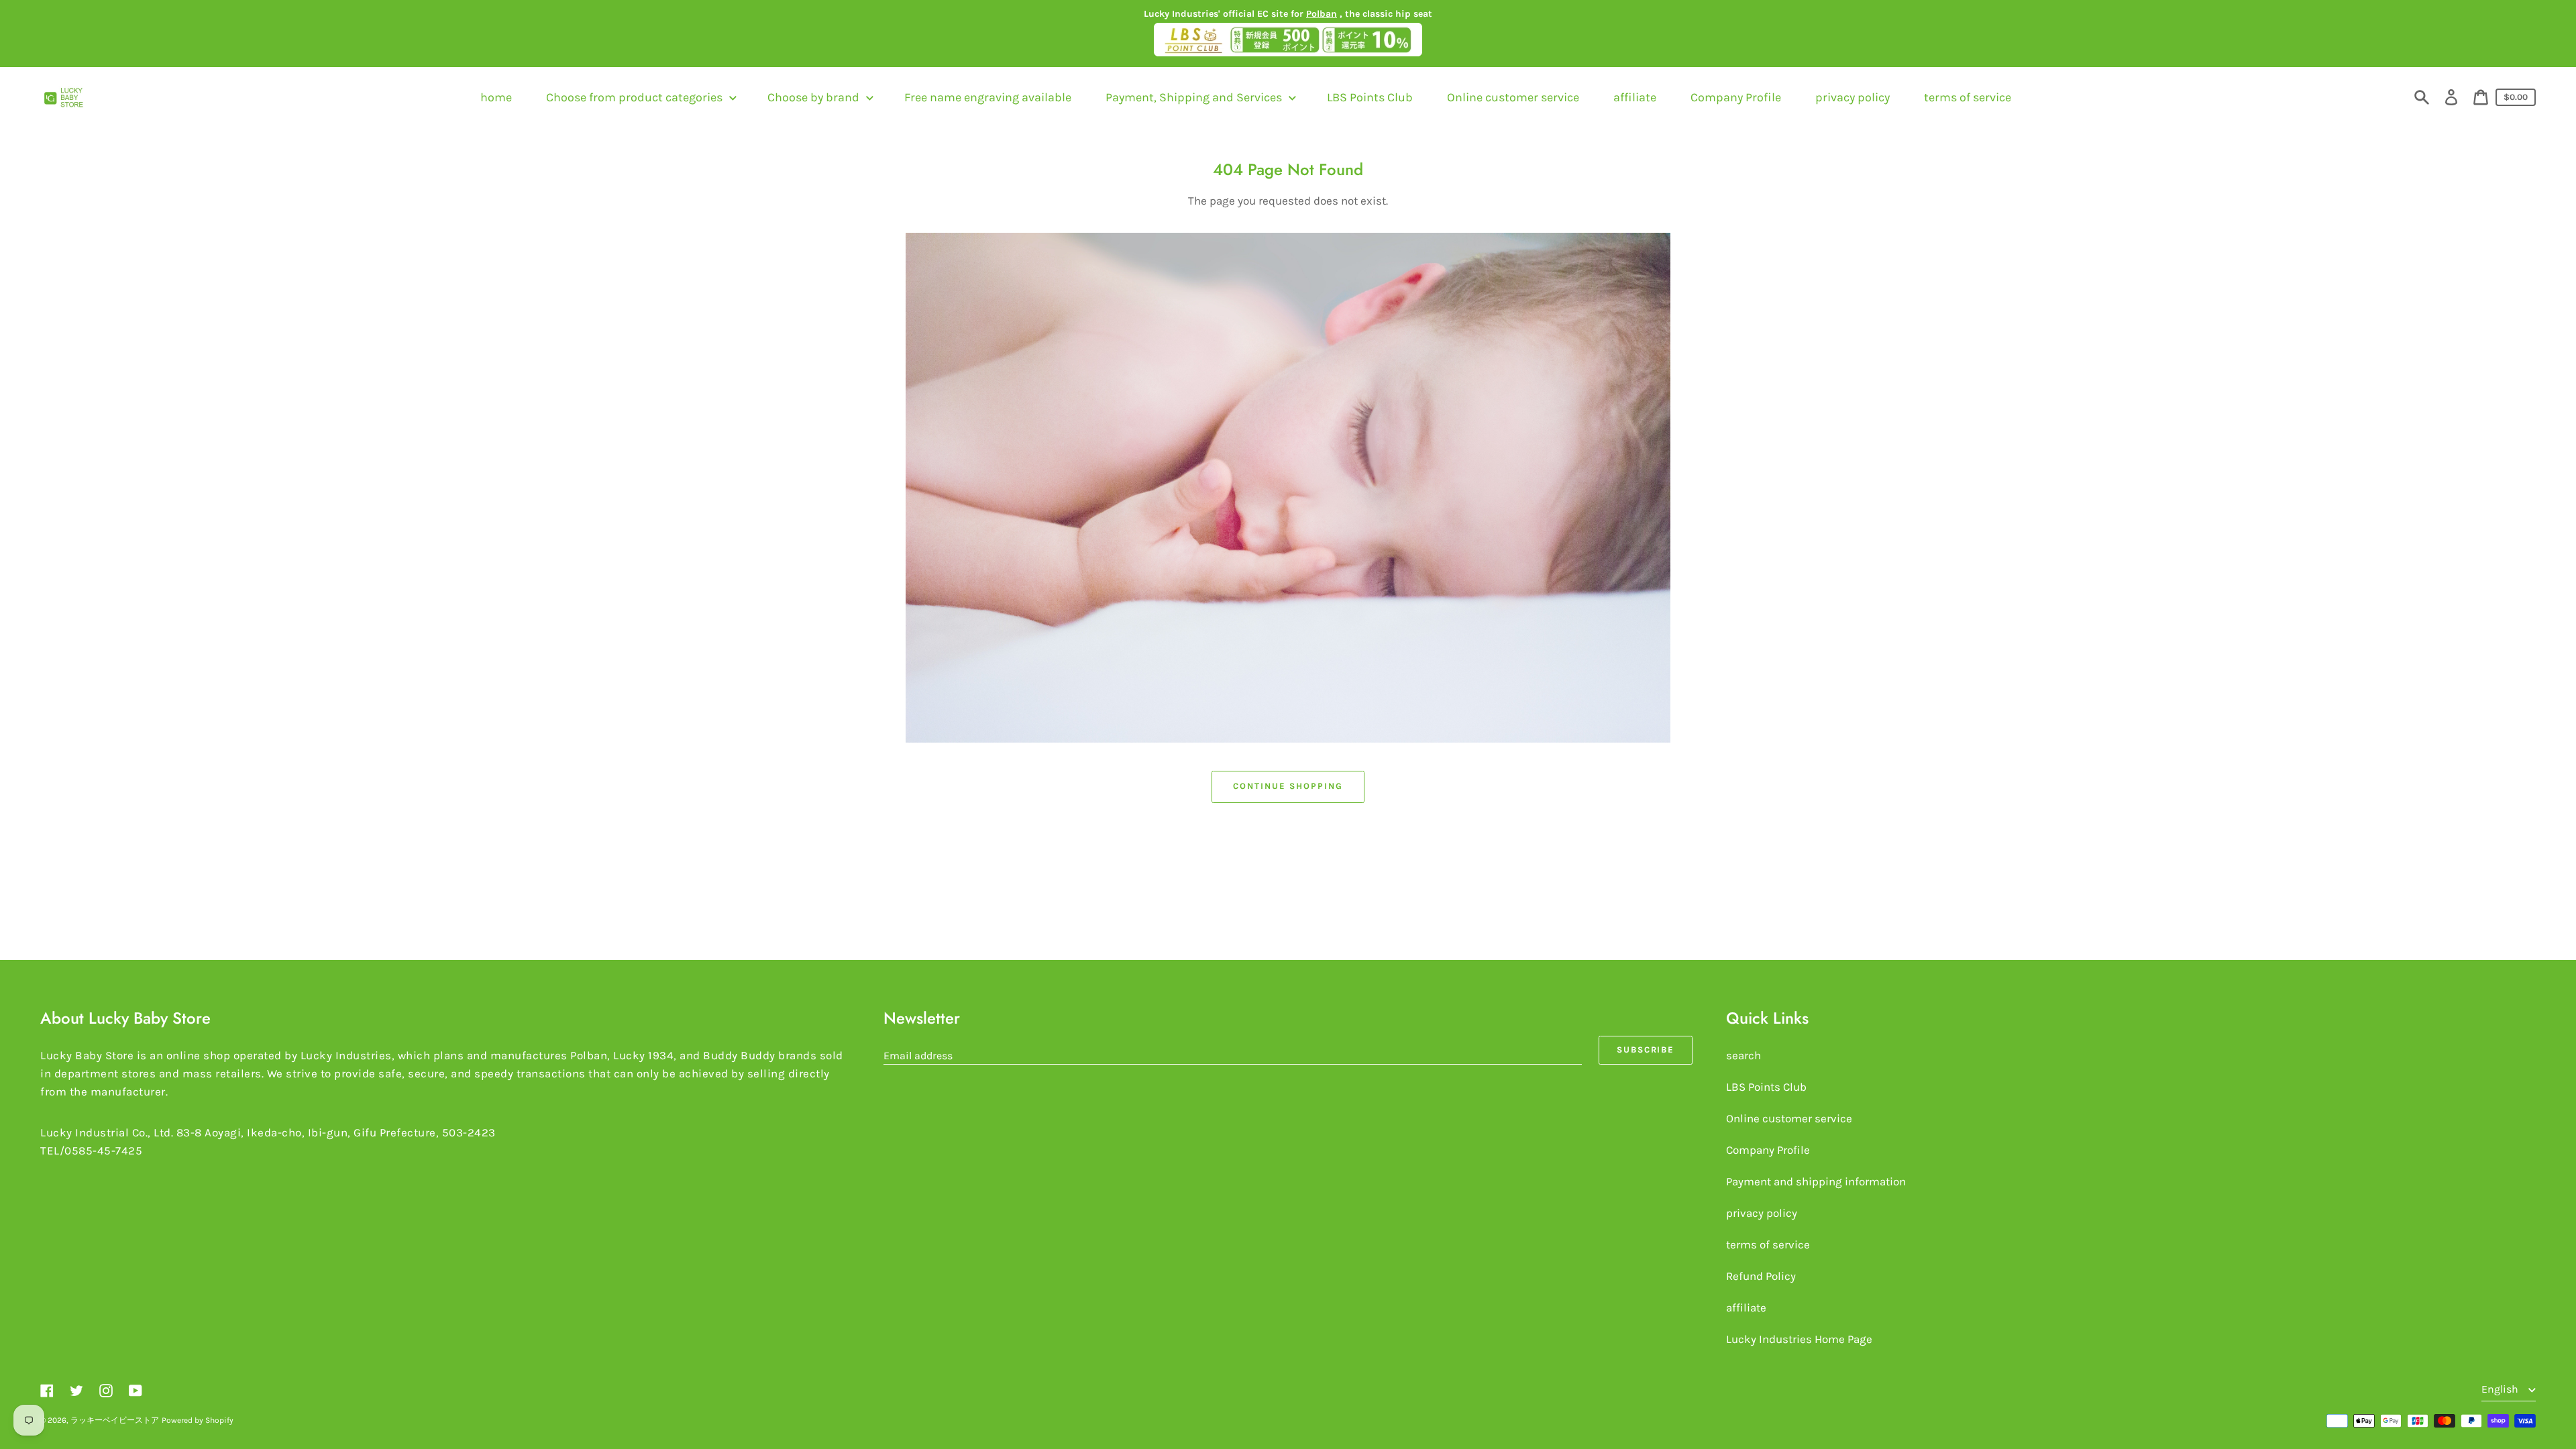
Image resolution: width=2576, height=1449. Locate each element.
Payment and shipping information (1816, 1181)
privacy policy (1762, 1213)
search (1743, 1055)
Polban (1322, 14)
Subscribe (1646, 1050)
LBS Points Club (1766, 1087)
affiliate (1746, 1307)
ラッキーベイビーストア (115, 1420)
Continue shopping (1288, 786)
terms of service (1768, 1244)
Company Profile (1768, 1150)
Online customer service (1789, 1118)
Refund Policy (1761, 1276)
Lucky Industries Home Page (1799, 1339)
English (2501, 1389)
